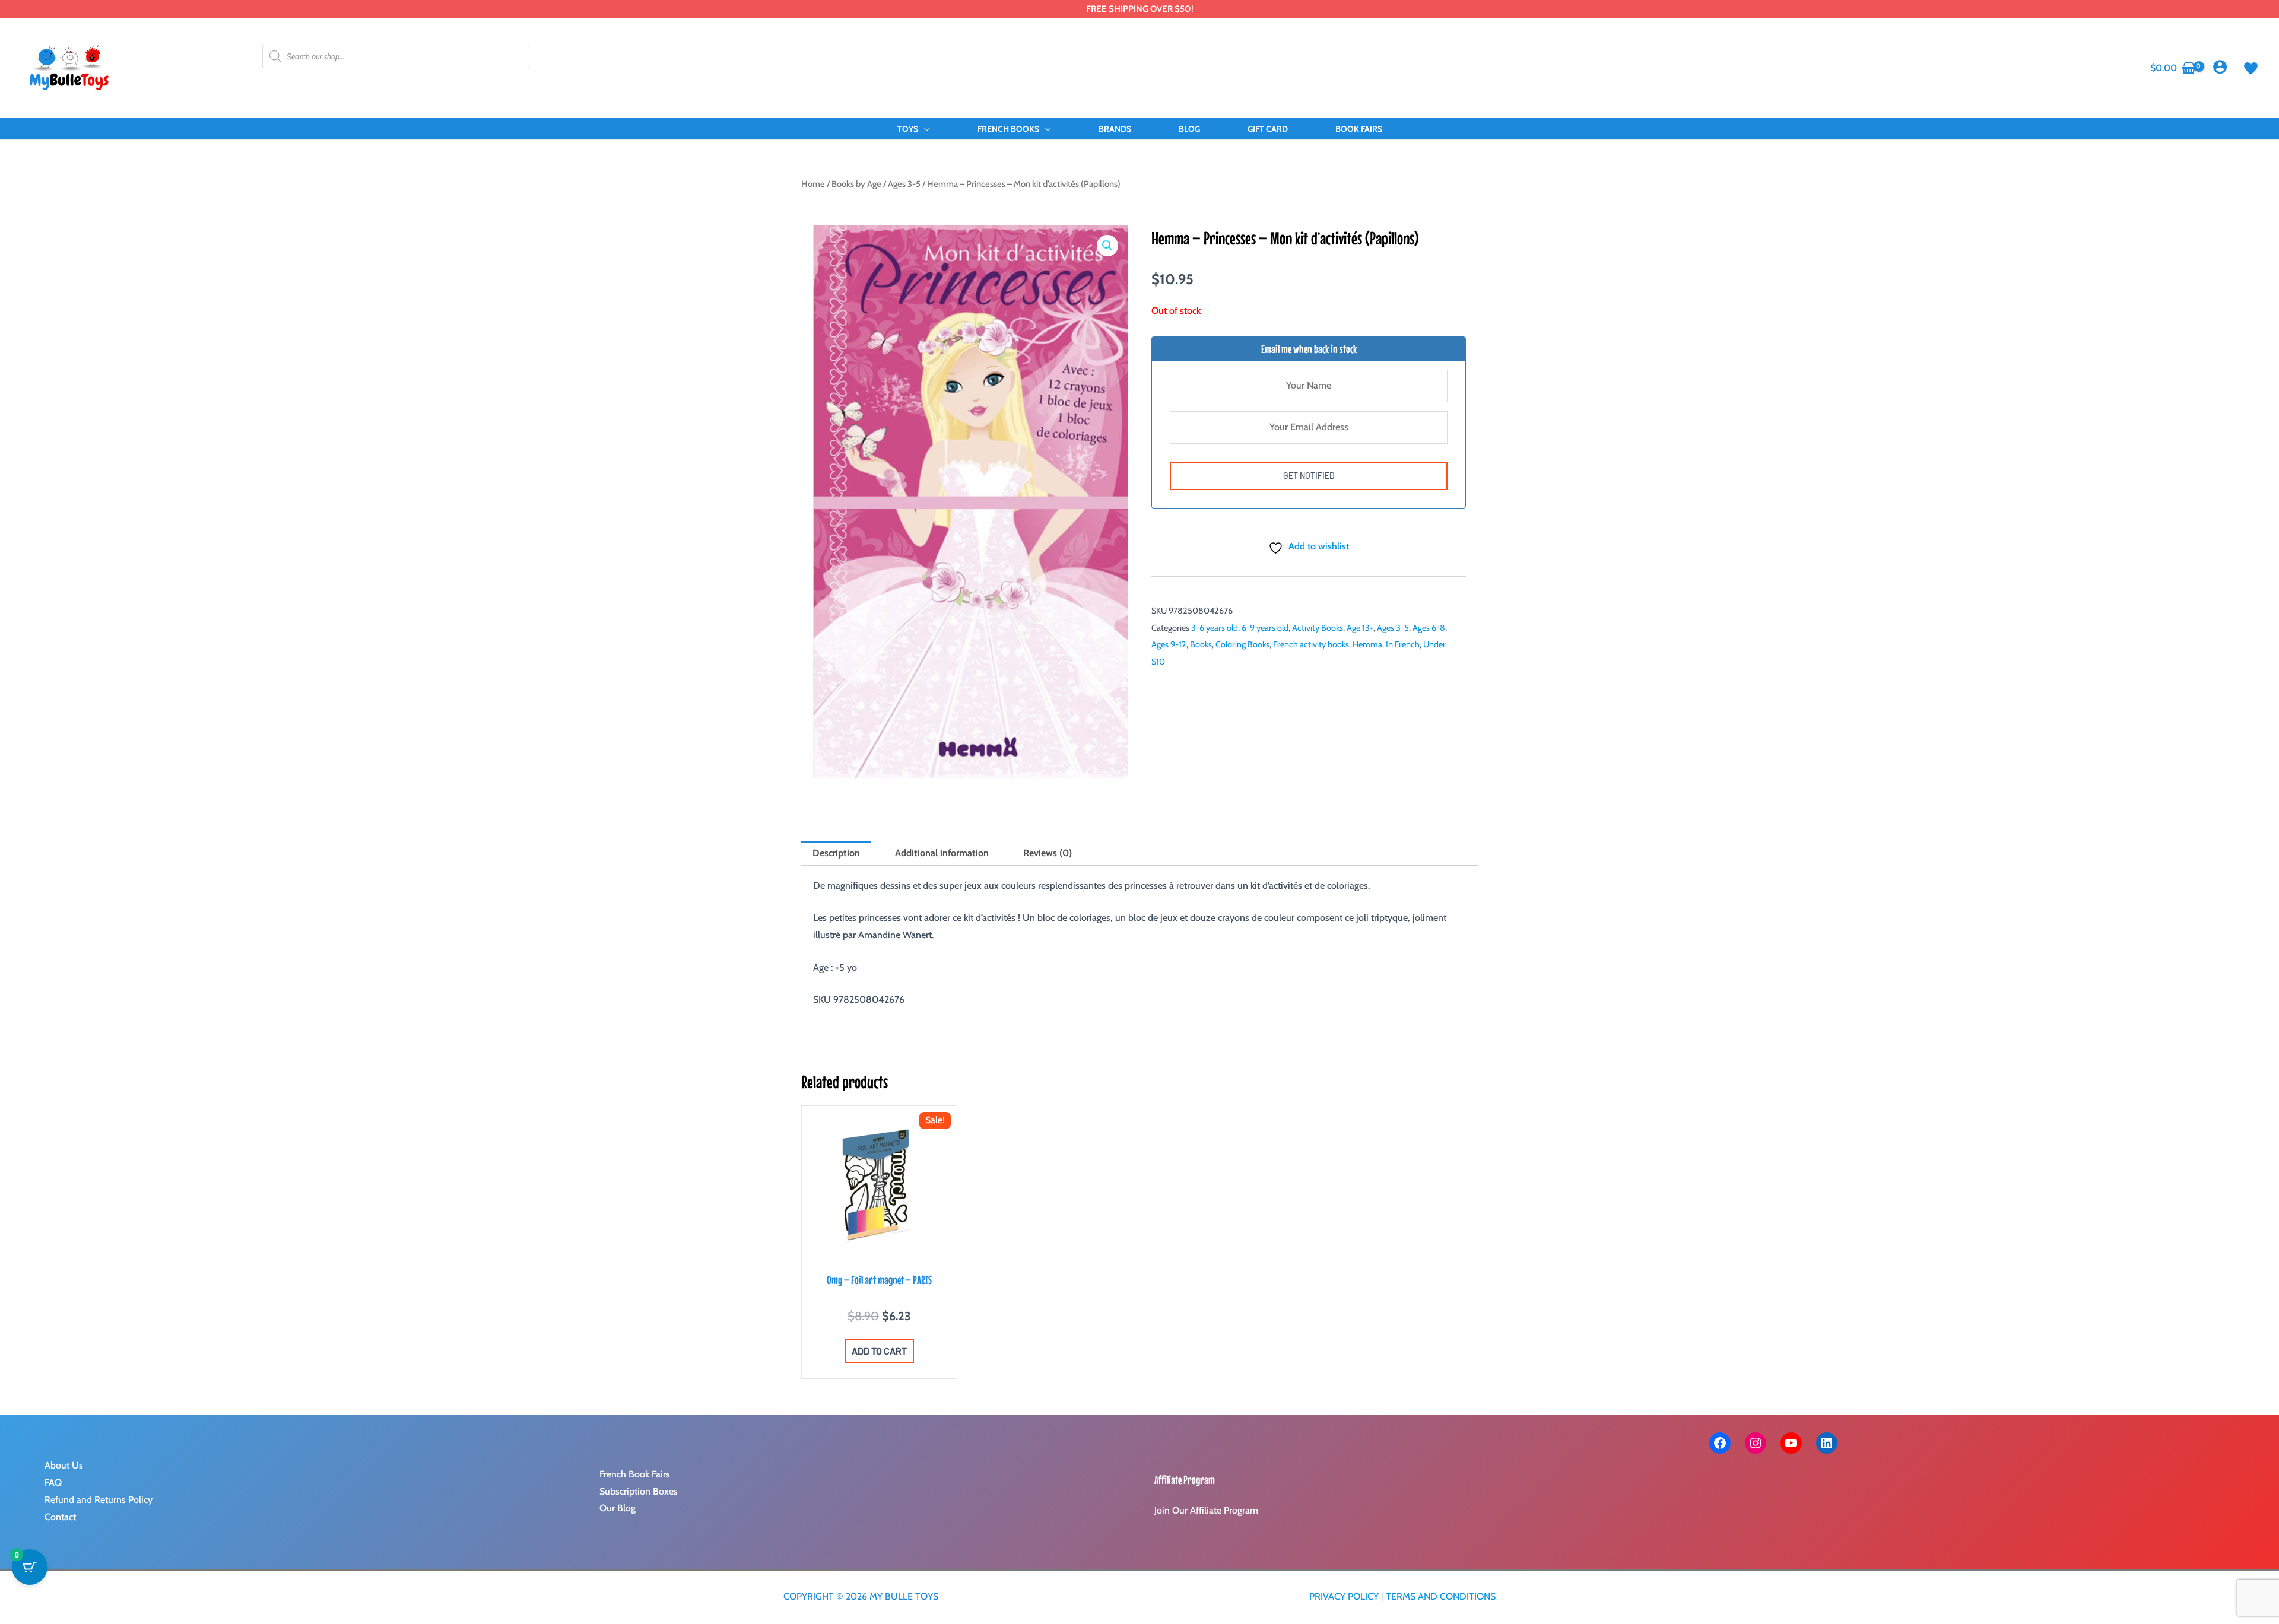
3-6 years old (1215, 628)
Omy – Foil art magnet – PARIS (879, 1280)
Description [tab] (836, 853)
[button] (924, 129)
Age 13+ (1360, 628)
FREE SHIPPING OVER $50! (1140, 9)
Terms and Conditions (1441, 1596)
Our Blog (618, 1508)
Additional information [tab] (942, 853)
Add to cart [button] (879, 1351)
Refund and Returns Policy (99, 1500)
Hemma (1367, 644)
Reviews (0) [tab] (1048, 853)
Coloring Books (1242, 644)
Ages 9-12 (1169, 644)
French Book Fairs (635, 1474)
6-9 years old (1265, 628)
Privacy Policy (1344, 1596)
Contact (60, 1517)
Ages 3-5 (904, 184)
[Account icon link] (2220, 67)
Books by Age (856, 184)
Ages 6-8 (1429, 628)
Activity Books (1318, 628)
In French (1403, 644)
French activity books (1311, 644)
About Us (64, 1465)
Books (1201, 644)
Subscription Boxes (639, 1491)
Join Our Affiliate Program (1206, 1510)
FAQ (53, 1482)
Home (813, 184)
